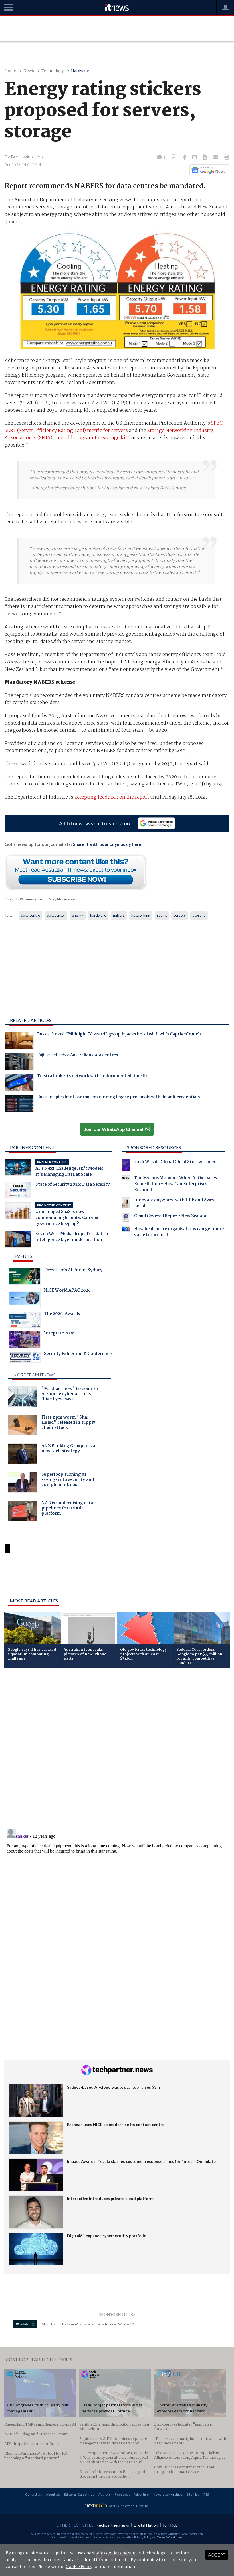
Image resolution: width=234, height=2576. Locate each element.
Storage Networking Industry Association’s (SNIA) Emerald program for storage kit (109, 434)
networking (141, 915)
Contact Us (34, 2494)
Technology (53, 71)
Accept (217, 2555)
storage (199, 915)
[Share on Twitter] (175, 157)
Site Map (193, 2494)
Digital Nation (146, 2525)
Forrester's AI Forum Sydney (73, 1271)
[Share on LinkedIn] (195, 158)
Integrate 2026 (59, 1334)
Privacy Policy (143, 2537)
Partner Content (32, 1147)
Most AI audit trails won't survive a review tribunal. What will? (88, 2324)
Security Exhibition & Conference (78, 1354)
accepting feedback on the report (112, 797)
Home (10, 71)
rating (162, 915)
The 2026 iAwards (62, 1314)
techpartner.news (113, 2525)
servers (180, 915)
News (29, 71)
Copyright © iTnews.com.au (26, 899)
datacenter (56, 915)
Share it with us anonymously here (107, 844)
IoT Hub (170, 2525)
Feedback (122, 2494)
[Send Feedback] (205, 158)
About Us (53, 2494)
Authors (104, 2494)
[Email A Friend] (216, 158)
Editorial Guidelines (79, 2494)
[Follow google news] (208, 170)
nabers (119, 915)
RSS (206, 2494)
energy (78, 915)
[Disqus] (117, 1749)
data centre (30, 915)
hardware (98, 915)
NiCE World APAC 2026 (67, 1291)
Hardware (80, 71)
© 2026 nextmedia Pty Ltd (128, 2506)
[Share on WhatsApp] (117, 1579)
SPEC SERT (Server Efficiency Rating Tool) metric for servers (114, 427)
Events (23, 1256)
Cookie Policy (79, 2567)
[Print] (226, 158)
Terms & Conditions (170, 2537)
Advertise (141, 2494)
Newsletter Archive (168, 2494)
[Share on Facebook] (185, 158)
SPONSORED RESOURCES (154, 1147)
